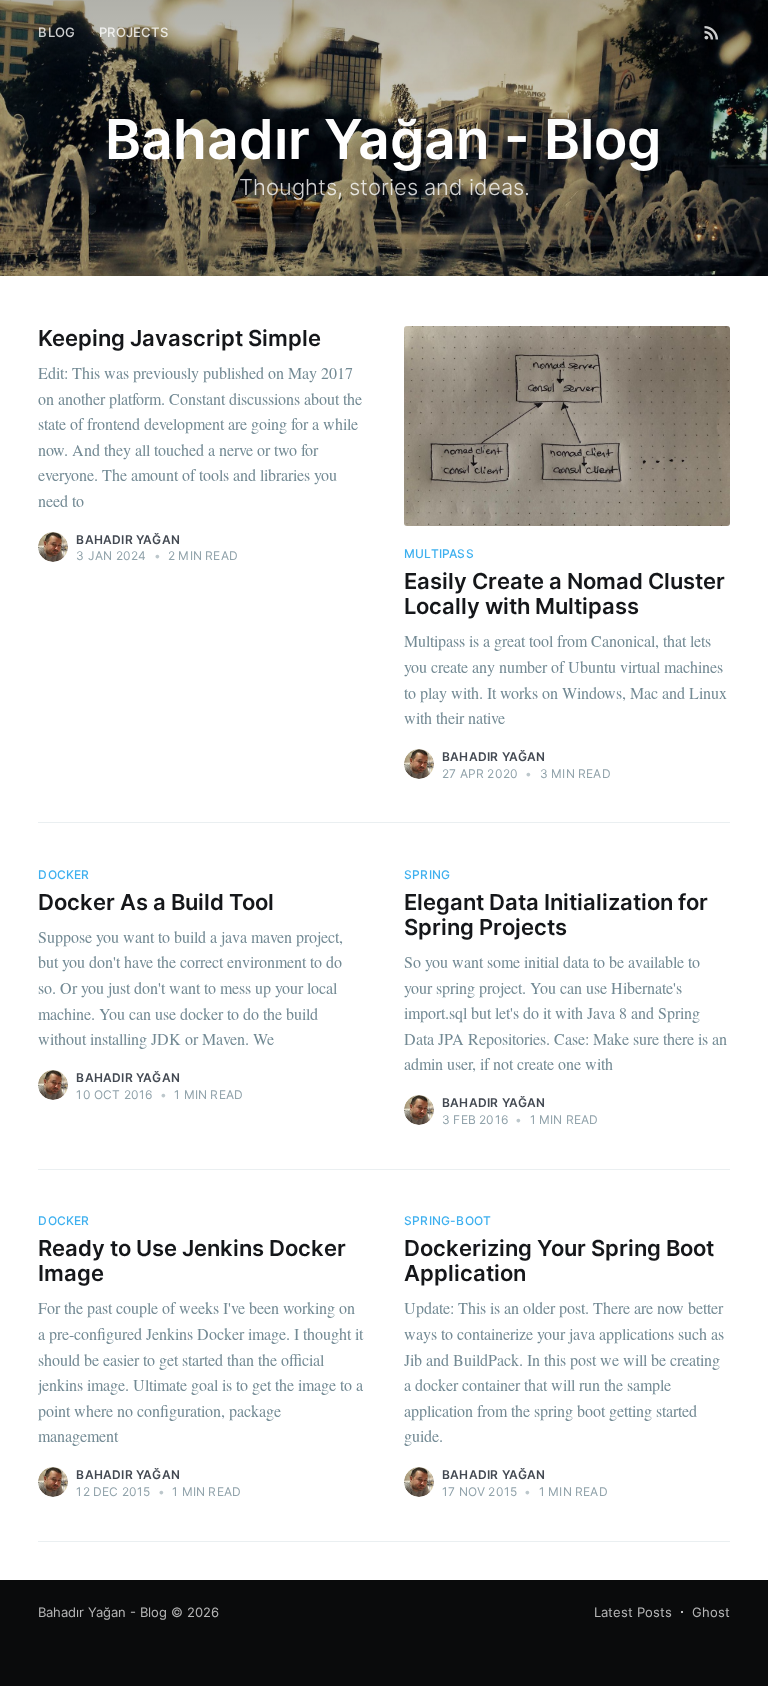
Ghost (711, 1612)
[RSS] (711, 32)
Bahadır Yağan (128, 539)
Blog (56, 32)
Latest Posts (633, 1612)
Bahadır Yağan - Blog (102, 1612)
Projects (133, 32)
